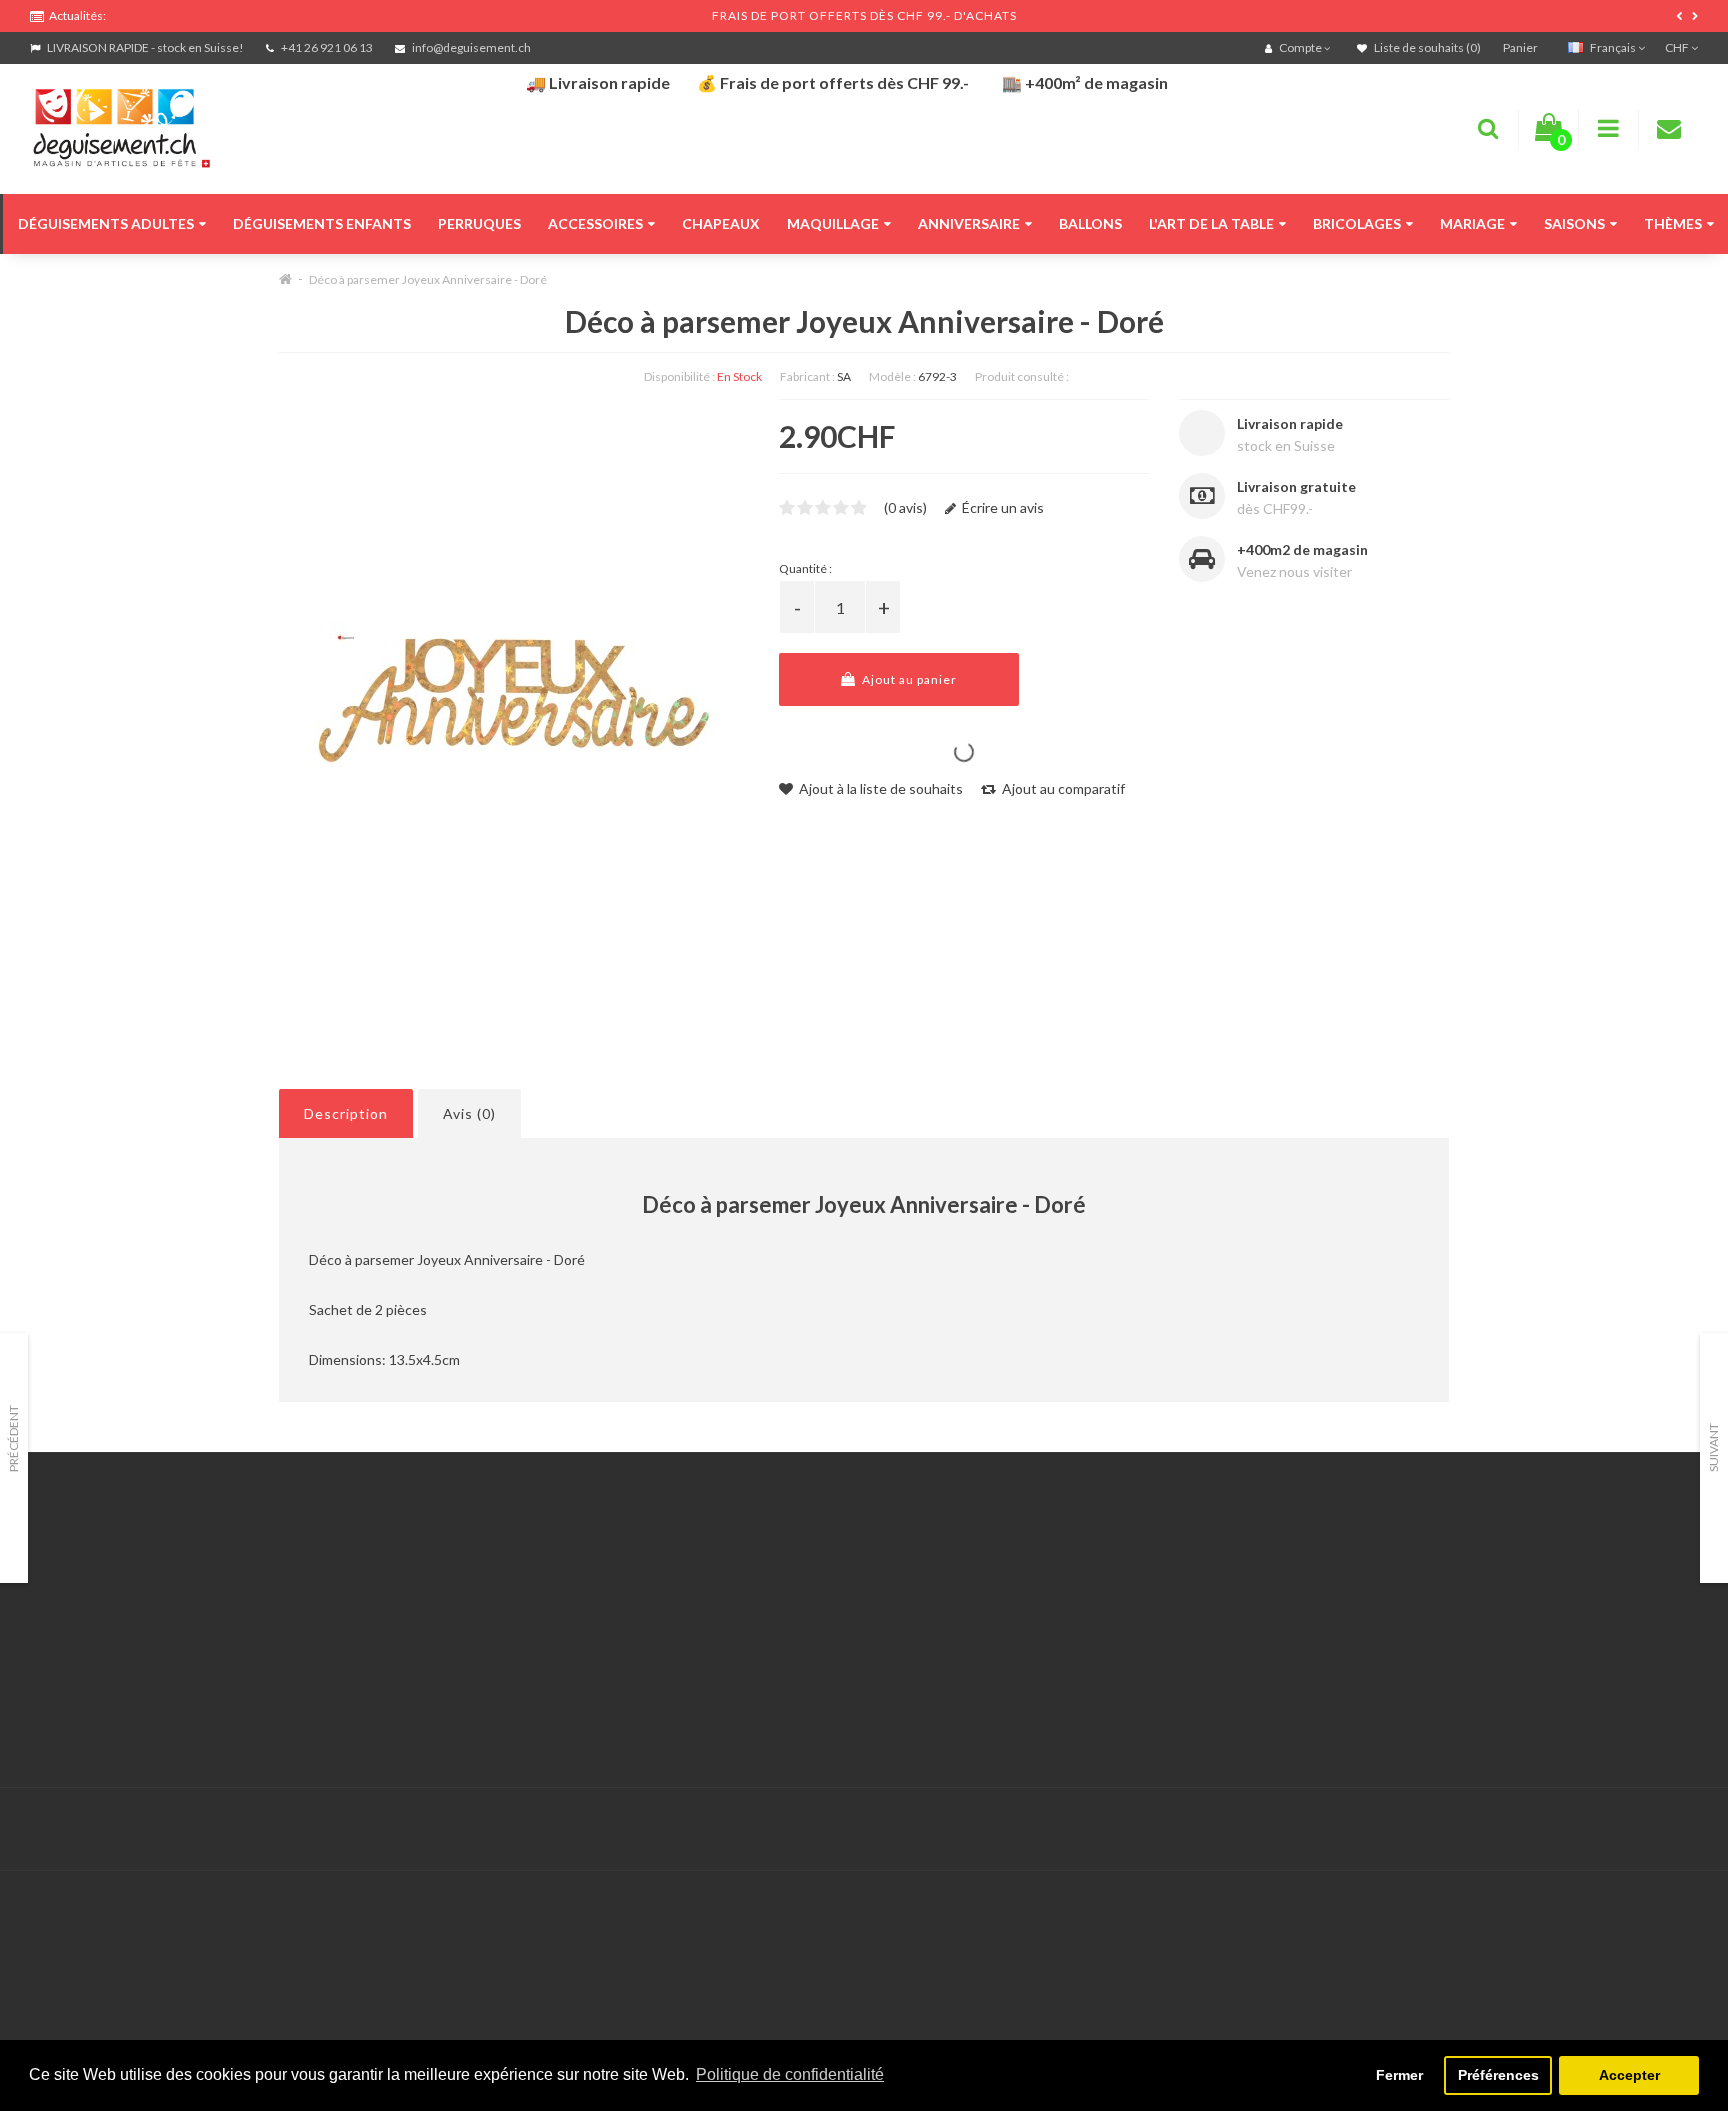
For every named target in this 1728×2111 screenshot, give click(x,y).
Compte (621, 1594)
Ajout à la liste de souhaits (879, 788)
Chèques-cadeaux (1219, 1569)
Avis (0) (469, 1113)
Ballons (1090, 223)
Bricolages (1357, 223)
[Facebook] (1639, 1829)
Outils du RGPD (80, 1569)
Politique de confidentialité (114, 1719)
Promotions (1198, 1594)
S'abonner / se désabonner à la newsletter (1293, 1619)
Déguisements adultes (106, 223)
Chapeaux (721, 223)
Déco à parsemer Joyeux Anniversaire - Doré (428, 279)
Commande (631, 1644)
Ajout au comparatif (1062, 788)
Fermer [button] (1399, 2075)
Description (346, 1113)
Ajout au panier (908, 679)
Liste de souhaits (649, 1669)
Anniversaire (969, 223)
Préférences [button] (1498, 2075)
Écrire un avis (1001, 507)
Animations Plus (80, 1594)
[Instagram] (1680, 1829)
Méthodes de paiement (103, 1669)
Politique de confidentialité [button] (790, 2074)
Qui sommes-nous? (90, 1619)
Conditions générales (97, 1694)
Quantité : (805, 568)
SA (844, 376)
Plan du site (1198, 1644)
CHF (1678, 47)
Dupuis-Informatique (739, 1817)
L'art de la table (1211, 223)
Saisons (1574, 223)
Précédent (13, 1438)
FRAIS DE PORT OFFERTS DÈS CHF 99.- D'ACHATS (864, 15)
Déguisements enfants (322, 223)
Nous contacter (645, 1569)
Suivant (1713, 1447)
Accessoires (595, 223)
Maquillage (833, 223)
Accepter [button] (1629, 2075)
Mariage (1472, 223)
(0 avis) (905, 507)
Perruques (479, 223)
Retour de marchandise (668, 1619)
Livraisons (61, 1644)
